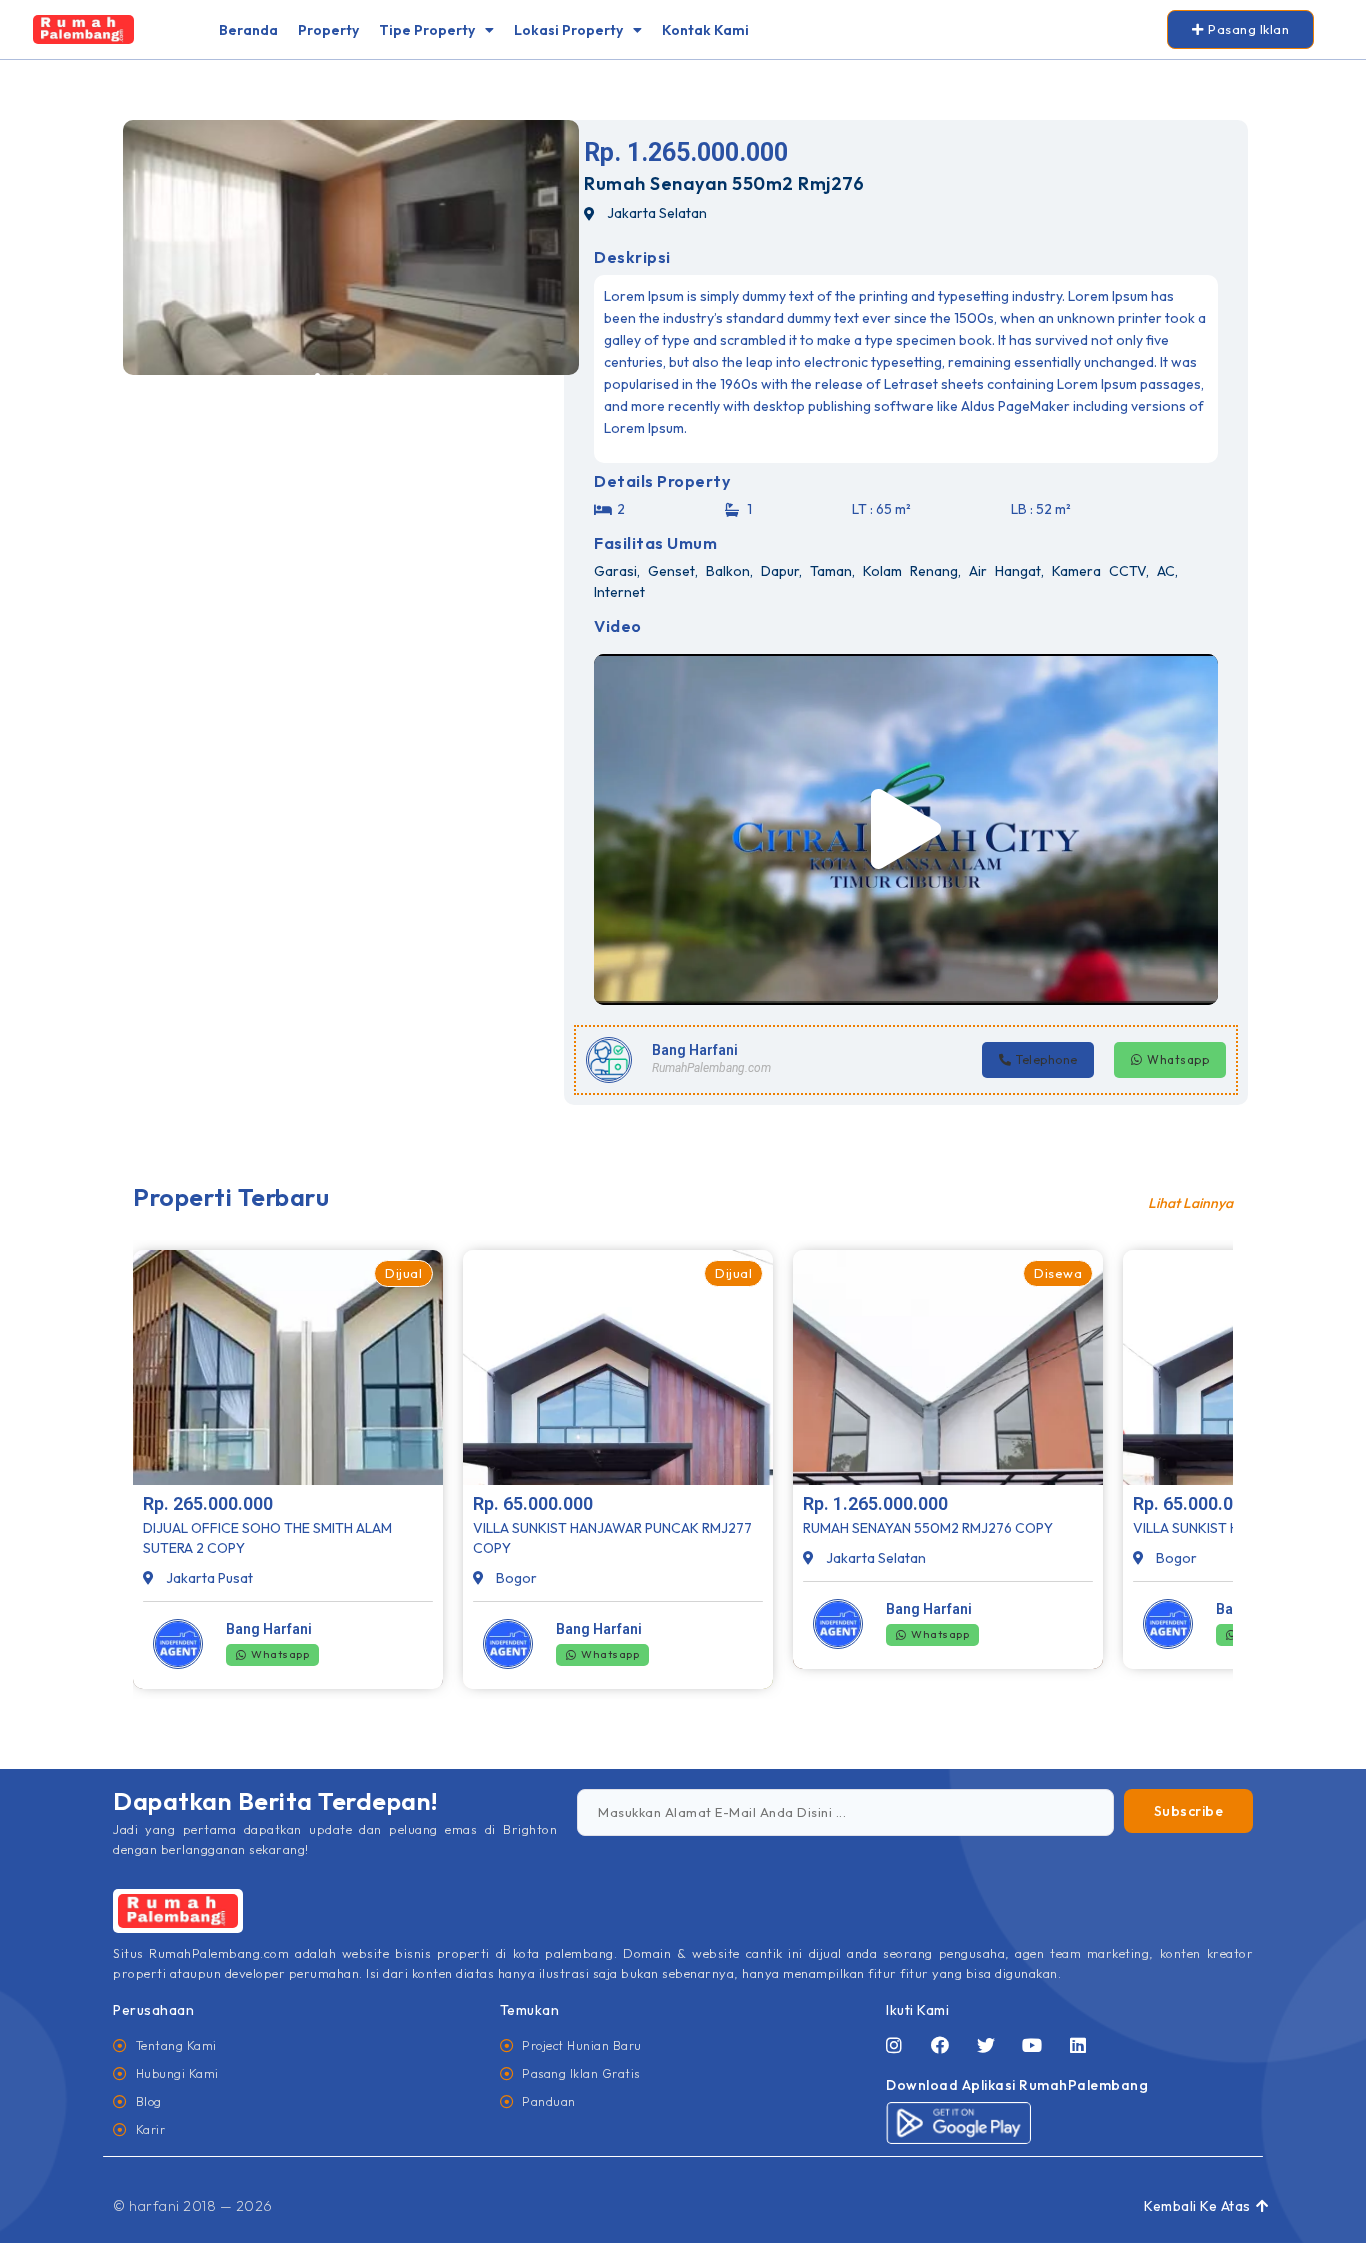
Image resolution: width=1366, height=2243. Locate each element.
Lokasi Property (568, 30)
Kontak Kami (705, 30)
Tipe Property (427, 30)
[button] (906, 829)
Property (328, 30)
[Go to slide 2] (334, 375)
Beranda (248, 30)
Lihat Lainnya (1190, 1203)
